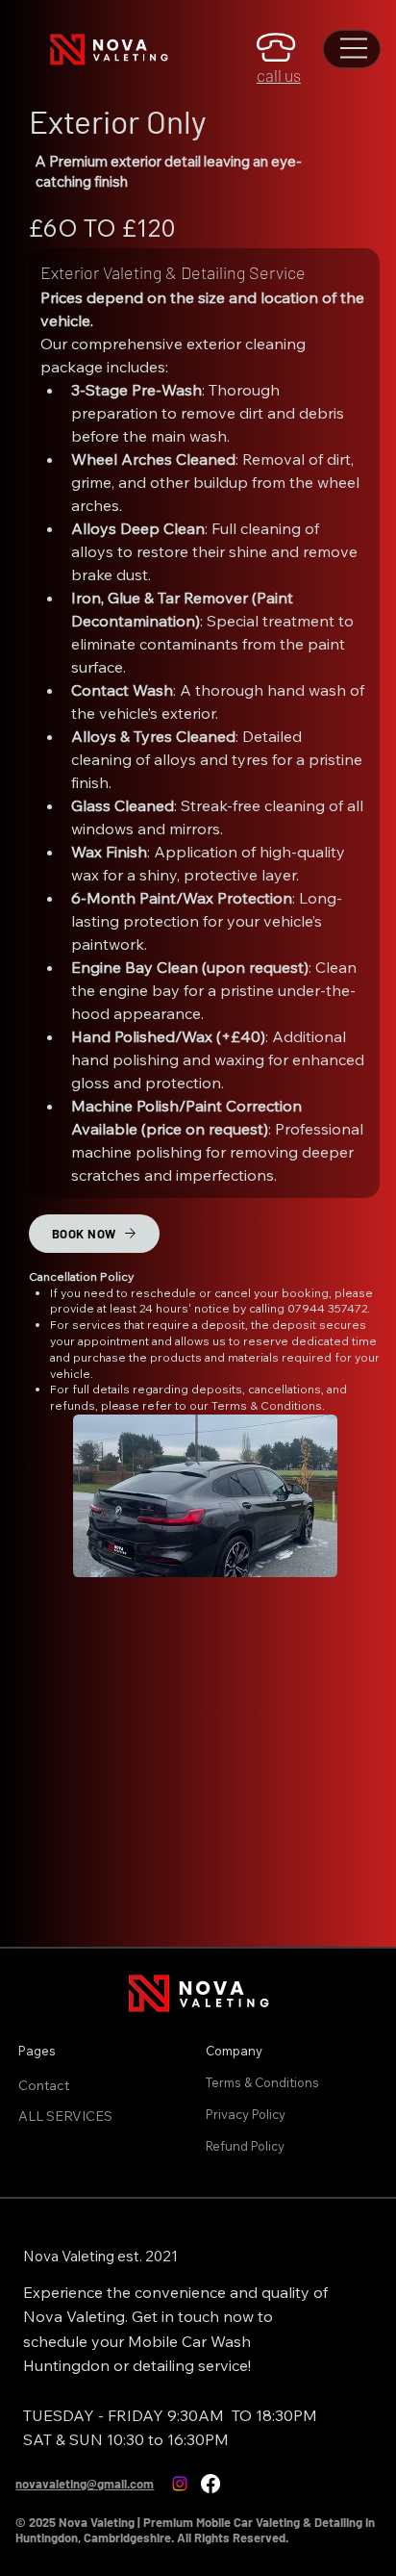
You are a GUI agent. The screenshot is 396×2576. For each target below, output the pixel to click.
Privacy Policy (247, 2114)
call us (279, 75)
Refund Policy (247, 2146)
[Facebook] (210, 2484)
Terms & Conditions (264, 2082)
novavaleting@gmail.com (85, 2484)
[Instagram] (180, 2484)
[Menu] (355, 48)
